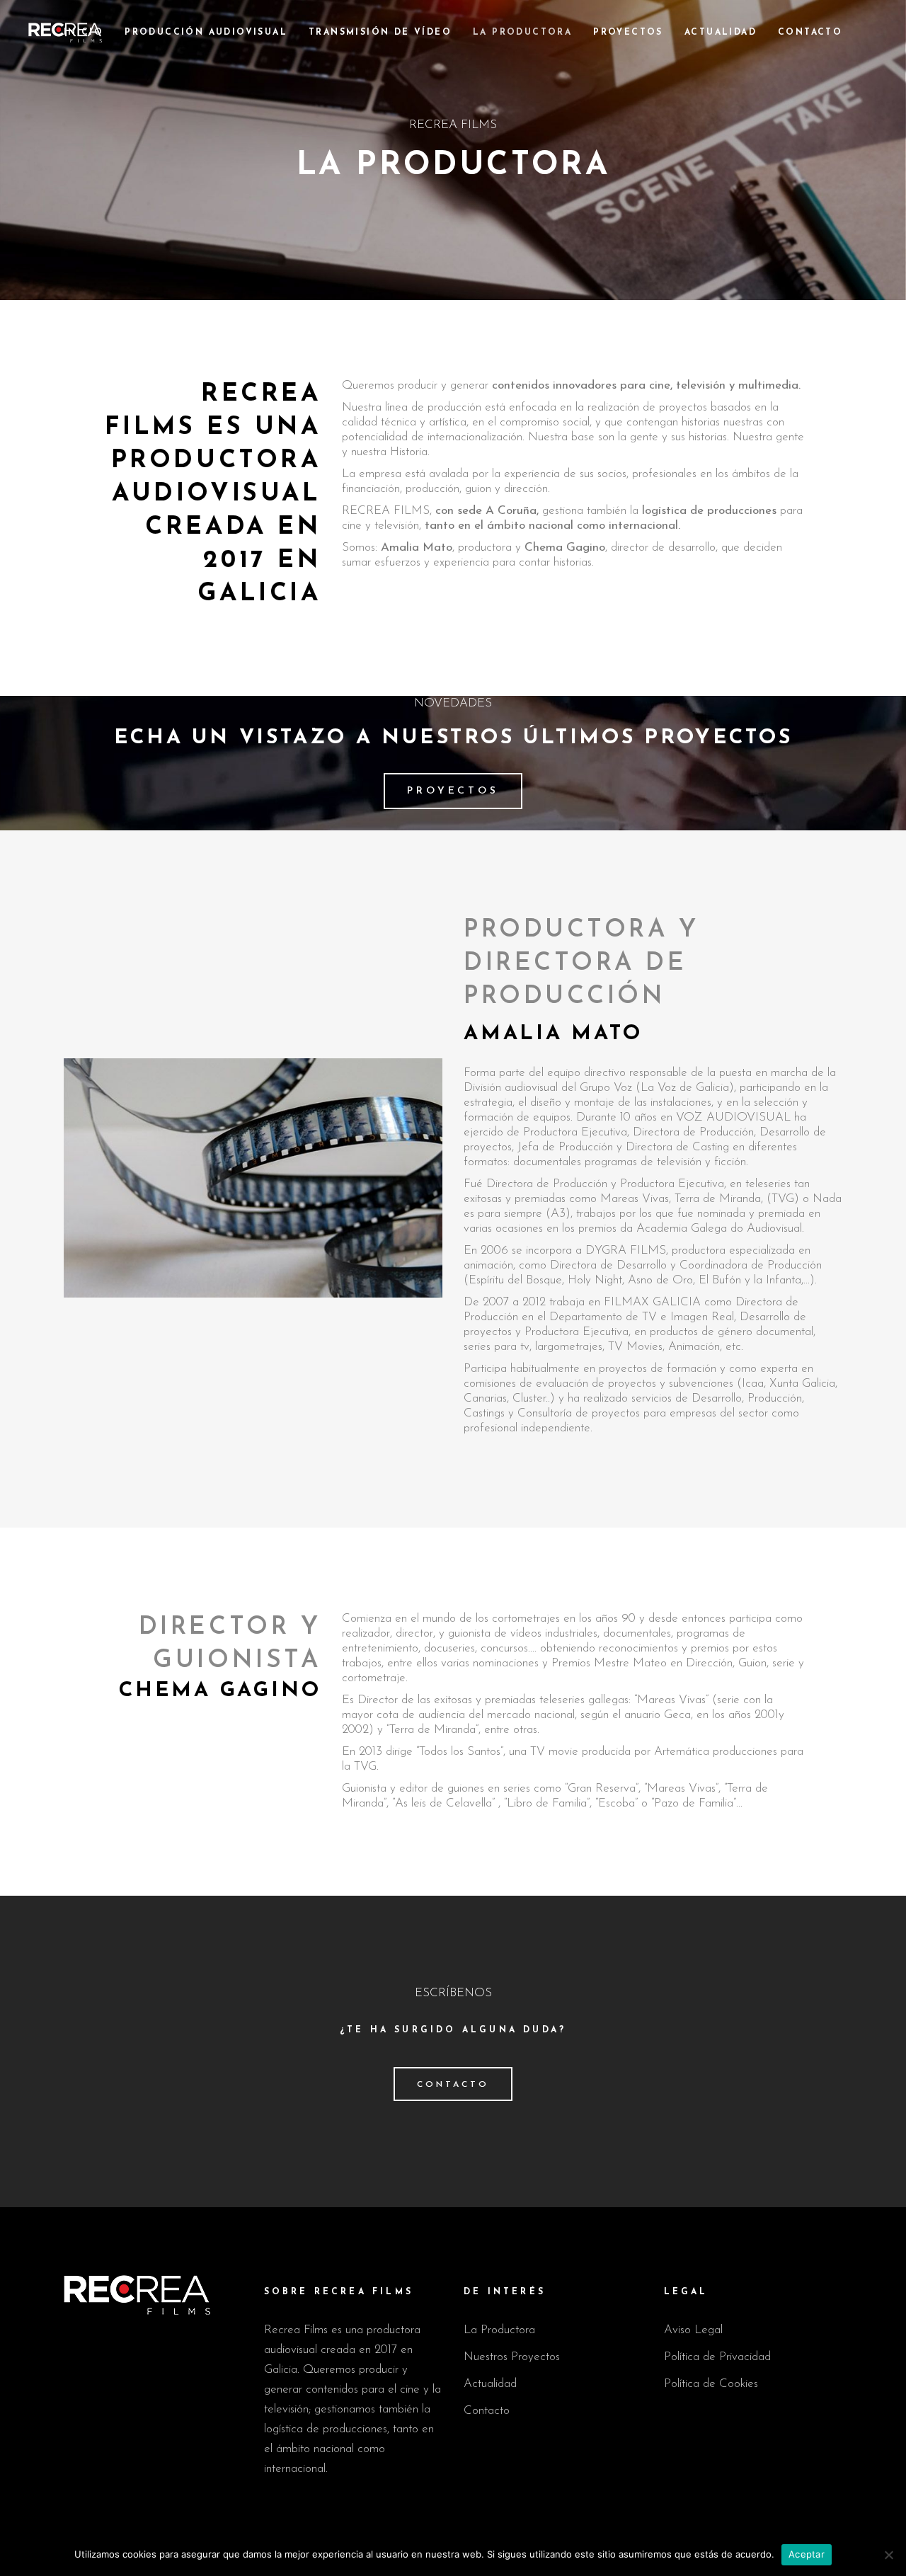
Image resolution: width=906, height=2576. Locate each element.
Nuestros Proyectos (512, 2357)
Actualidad (490, 2384)
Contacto (487, 2411)
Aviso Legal (693, 2330)
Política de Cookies (711, 2384)
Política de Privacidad (717, 2357)
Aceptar (807, 2554)
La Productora (499, 2330)
